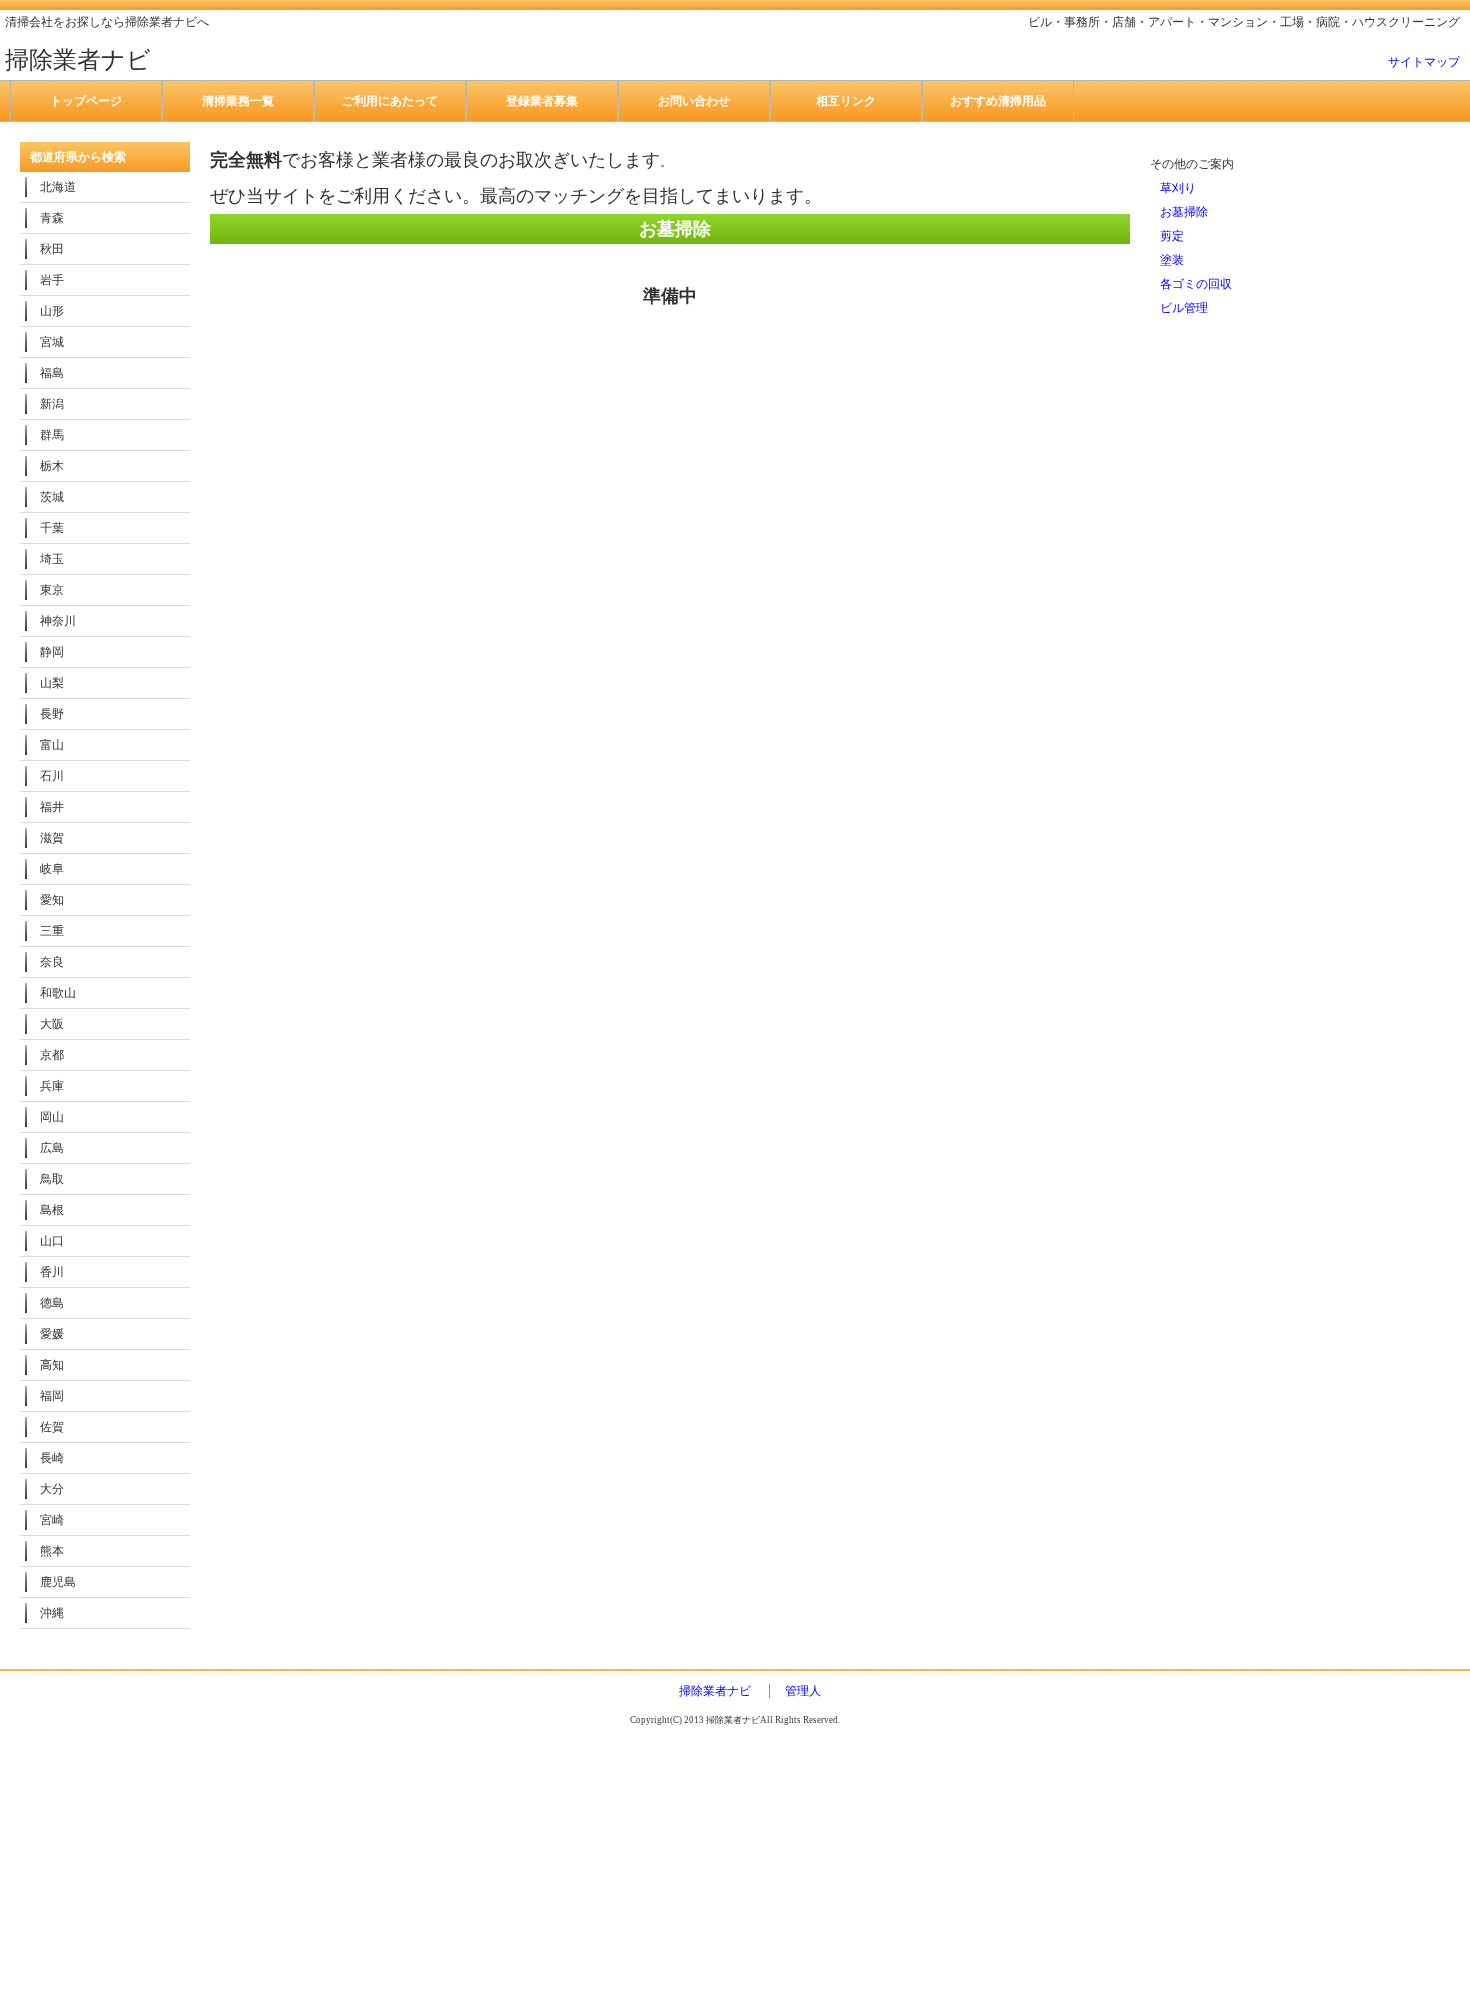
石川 (52, 776)
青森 (52, 218)
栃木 (52, 466)
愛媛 (52, 1334)
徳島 (52, 1303)
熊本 (52, 1551)
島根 (52, 1210)
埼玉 (52, 559)
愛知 (52, 900)
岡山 (52, 1117)
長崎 (52, 1458)
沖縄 (52, 1613)
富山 (52, 745)
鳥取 (52, 1179)
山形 (52, 311)
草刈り (1178, 188)
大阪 (52, 1024)
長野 (52, 714)
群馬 (52, 435)
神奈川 (58, 621)
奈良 (52, 962)
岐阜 (52, 869)
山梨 (52, 683)
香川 (52, 1272)
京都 (52, 1055)
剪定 (1172, 236)
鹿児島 (58, 1582)
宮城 (52, 342)
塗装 (1172, 260)
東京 (52, 590)
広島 (52, 1148)
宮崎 (52, 1520)
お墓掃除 (1184, 212)
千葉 (52, 528)
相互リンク (846, 101)
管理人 (803, 1691)
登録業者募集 (542, 101)
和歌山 (58, 993)
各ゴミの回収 (1196, 284)
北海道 (58, 187)
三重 (52, 931)
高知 (52, 1365)
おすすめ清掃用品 (998, 101)
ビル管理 (1184, 308)
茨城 (52, 497)
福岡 (52, 1396)
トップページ (86, 101)
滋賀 (52, 838)
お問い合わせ (694, 101)
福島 (52, 373)
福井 (52, 807)
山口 (52, 1241)
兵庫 (52, 1086)
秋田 (52, 249)
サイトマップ (1424, 62)
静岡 (52, 652)
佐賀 (52, 1427)
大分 (52, 1489)
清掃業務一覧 (238, 101)
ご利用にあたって (390, 101)
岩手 (52, 280)
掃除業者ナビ (715, 1691)
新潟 (52, 404)
